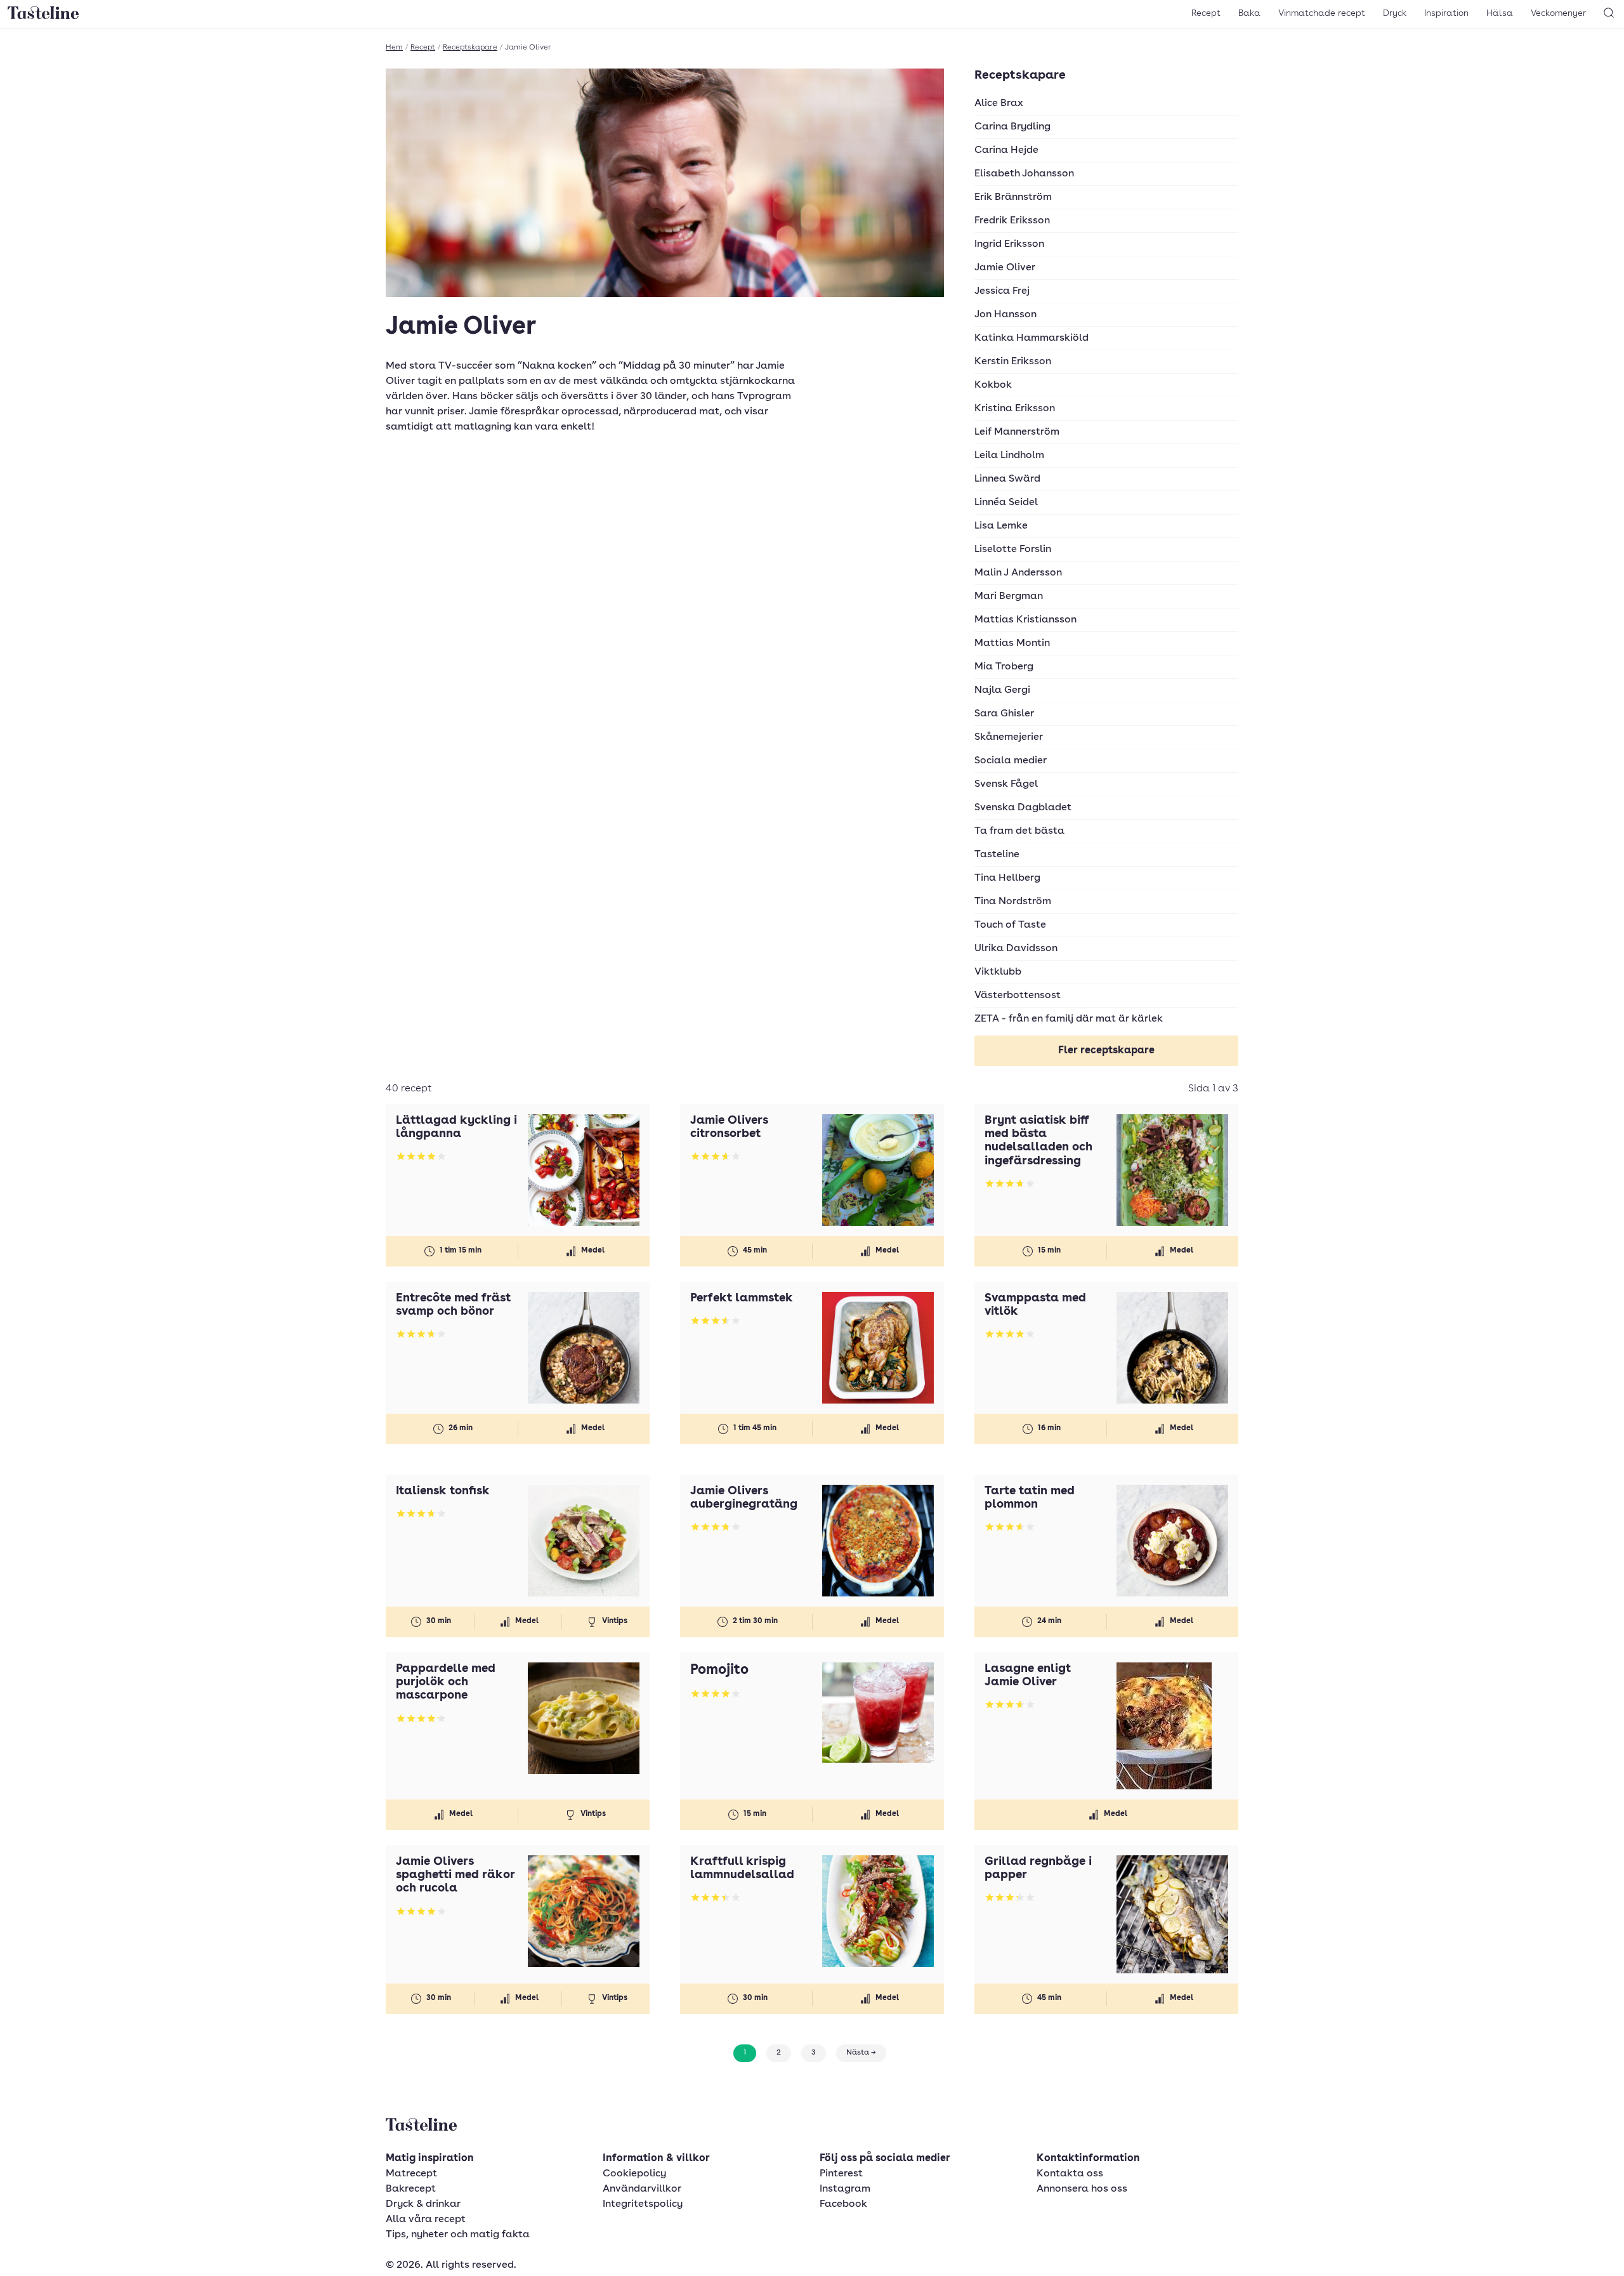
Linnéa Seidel (1006, 503)
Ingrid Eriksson (1009, 244)
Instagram (845, 2189)
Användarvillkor (642, 2189)
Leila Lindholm (1009, 456)
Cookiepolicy (634, 2174)
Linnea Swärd (1007, 479)
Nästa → (861, 2053)
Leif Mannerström (1017, 432)
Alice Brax (999, 103)
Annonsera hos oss (1082, 2189)
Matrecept (411, 2174)
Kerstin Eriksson (1013, 362)
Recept (1206, 13)
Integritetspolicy (643, 2204)
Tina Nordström (1013, 902)
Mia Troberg (1004, 667)
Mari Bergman (1009, 596)
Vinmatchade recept (1322, 13)
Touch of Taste (1010, 925)
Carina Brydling (1012, 127)
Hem (394, 48)
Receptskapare (470, 48)
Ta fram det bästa (1019, 831)
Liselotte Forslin (1013, 549)
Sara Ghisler (1004, 714)
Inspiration (1446, 13)
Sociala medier (1011, 761)
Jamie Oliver (1005, 268)
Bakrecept (411, 2189)
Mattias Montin (1012, 643)
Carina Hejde (1006, 150)
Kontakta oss (1070, 2174)
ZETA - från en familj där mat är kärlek (1069, 1019)
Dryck (1395, 13)
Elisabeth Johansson (1024, 174)
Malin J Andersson (1018, 573)
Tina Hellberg (1007, 878)
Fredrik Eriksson (1012, 221)
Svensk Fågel (1006, 784)
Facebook (843, 2204)
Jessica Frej (1002, 291)
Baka (1249, 13)
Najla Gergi (1002, 690)
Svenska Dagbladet (1023, 808)
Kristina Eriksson (1015, 409)
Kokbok (993, 385)
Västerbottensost (1018, 996)
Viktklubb (998, 972)
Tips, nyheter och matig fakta (458, 2235)
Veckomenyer (1558, 13)
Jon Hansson (1005, 315)
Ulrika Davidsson (1016, 949)
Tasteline (997, 855)
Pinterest (841, 2174)
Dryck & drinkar (423, 2204)
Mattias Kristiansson (1025, 620)
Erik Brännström (1013, 197)
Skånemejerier (1009, 737)
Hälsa (1500, 13)
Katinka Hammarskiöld (1031, 338)
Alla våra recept (426, 2220)
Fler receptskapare (1106, 1051)
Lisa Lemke (1001, 526)
